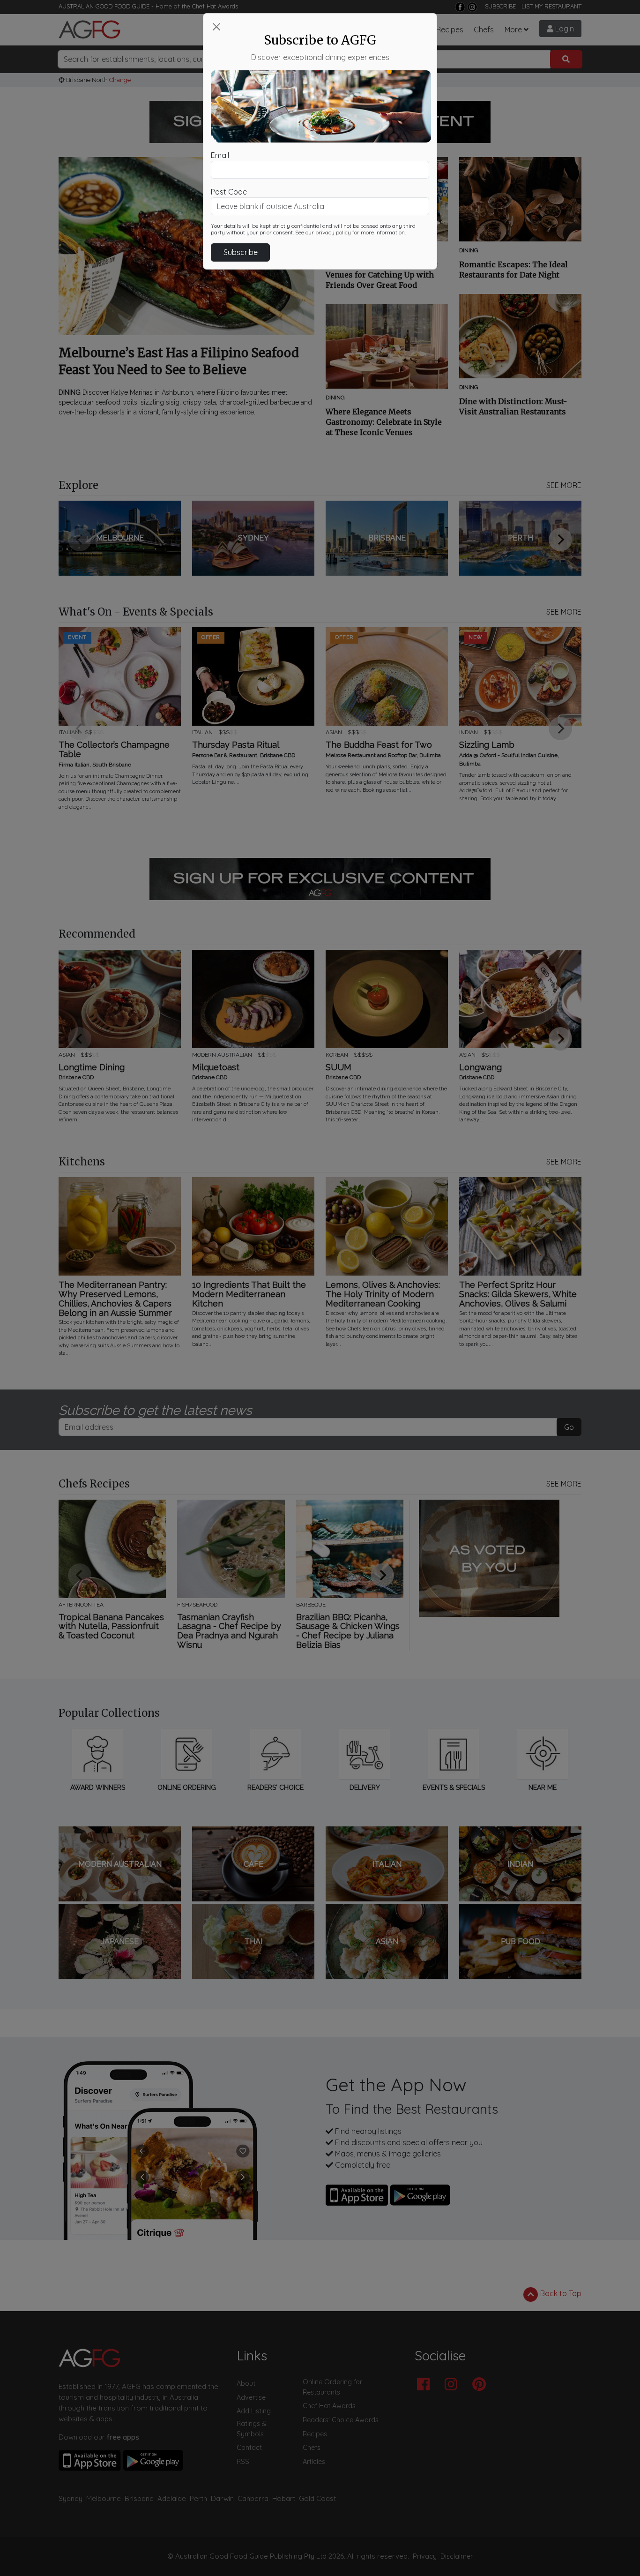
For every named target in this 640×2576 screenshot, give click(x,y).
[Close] (216, 27)
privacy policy (333, 233)
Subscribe (241, 252)
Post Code (229, 192)
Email (220, 155)
